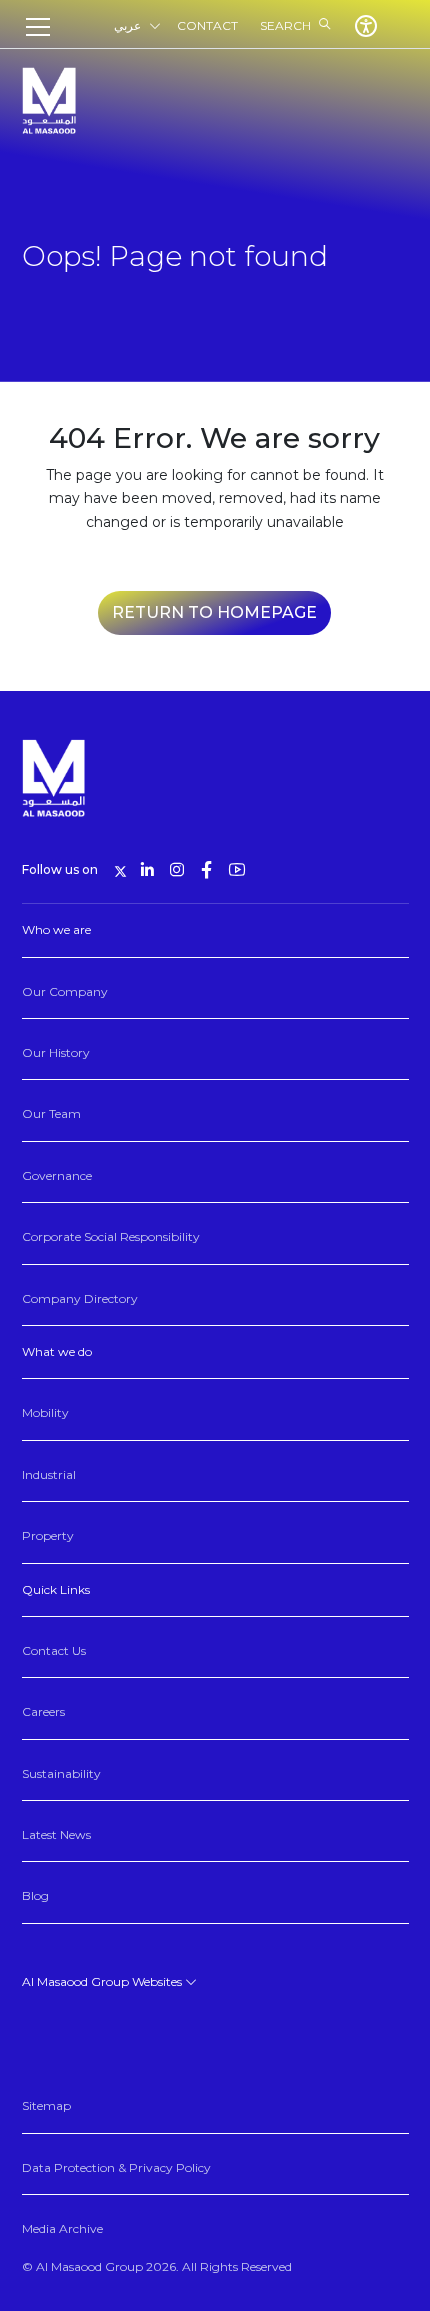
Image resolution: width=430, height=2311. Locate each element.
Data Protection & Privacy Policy (116, 2167)
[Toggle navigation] (44, 27)
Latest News (56, 1834)
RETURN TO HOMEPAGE (214, 612)
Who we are (56, 929)
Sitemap (46, 2105)
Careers (43, 1711)
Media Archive (62, 2228)
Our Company (65, 991)
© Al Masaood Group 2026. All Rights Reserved (157, 2266)
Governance (57, 1175)
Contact (207, 25)
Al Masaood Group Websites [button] (103, 1981)
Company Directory (80, 1298)
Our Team (51, 1113)
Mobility (45, 1412)
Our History (56, 1052)
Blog (35, 1895)
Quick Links (56, 1589)
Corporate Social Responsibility (111, 1236)
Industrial (49, 1474)
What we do (57, 1351)
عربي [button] (127, 25)
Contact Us (54, 1650)
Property (48, 1535)
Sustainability (61, 1773)
